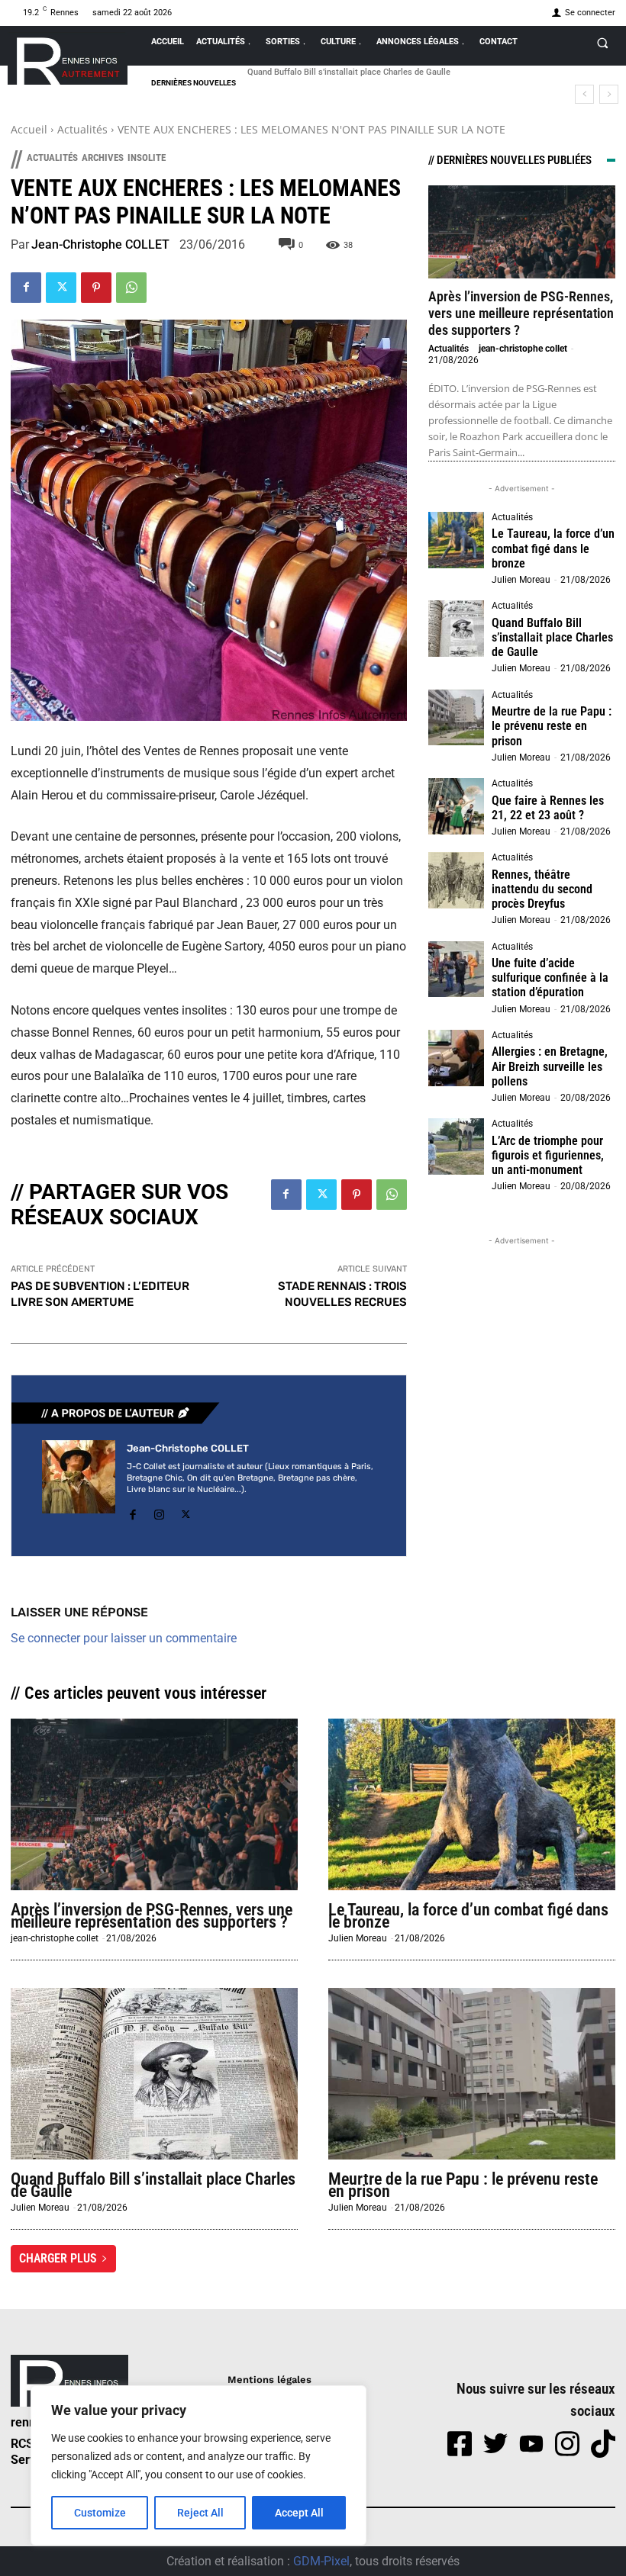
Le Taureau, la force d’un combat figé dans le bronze (553, 548)
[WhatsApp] (131, 288)
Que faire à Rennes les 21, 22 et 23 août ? (548, 808)
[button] (602, 43)
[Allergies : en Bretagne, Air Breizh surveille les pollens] (457, 1058)
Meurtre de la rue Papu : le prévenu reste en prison (552, 726)
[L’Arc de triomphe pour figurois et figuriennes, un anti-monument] (457, 1146)
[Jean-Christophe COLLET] (79, 1483)
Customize (100, 2513)
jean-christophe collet (523, 349)
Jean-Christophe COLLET (100, 245)
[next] (609, 94)
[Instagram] (159, 1512)
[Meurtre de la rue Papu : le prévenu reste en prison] (457, 718)
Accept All (299, 2513)
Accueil (29, 129)
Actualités (82, 129)
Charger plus (58, 2258)
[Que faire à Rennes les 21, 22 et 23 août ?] (457, 806)
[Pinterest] (96, 288)
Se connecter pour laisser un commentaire (124, 1638)
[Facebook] (26, 288)
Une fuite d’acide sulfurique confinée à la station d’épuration (550, 978)
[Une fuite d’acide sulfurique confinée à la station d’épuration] (457, 970)
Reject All (200, 2513)
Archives (103, 158)
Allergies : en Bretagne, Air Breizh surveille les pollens (550, 1066)
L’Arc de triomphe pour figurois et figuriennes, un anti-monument (548, 1155)
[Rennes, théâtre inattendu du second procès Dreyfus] (457, 880)
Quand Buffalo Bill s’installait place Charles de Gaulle (349, 72)
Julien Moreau (521, 580)
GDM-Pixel (321, 2561)
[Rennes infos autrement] (68, 58)
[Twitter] (61, 288)
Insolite (147, 158)
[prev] (584, 94)
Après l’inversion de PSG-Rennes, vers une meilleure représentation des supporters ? (521, 313)
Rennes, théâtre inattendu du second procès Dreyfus (542, 889)
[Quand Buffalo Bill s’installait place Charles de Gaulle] (457, 629)
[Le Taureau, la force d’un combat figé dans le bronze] (457, 540)
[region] (198, 2465)
